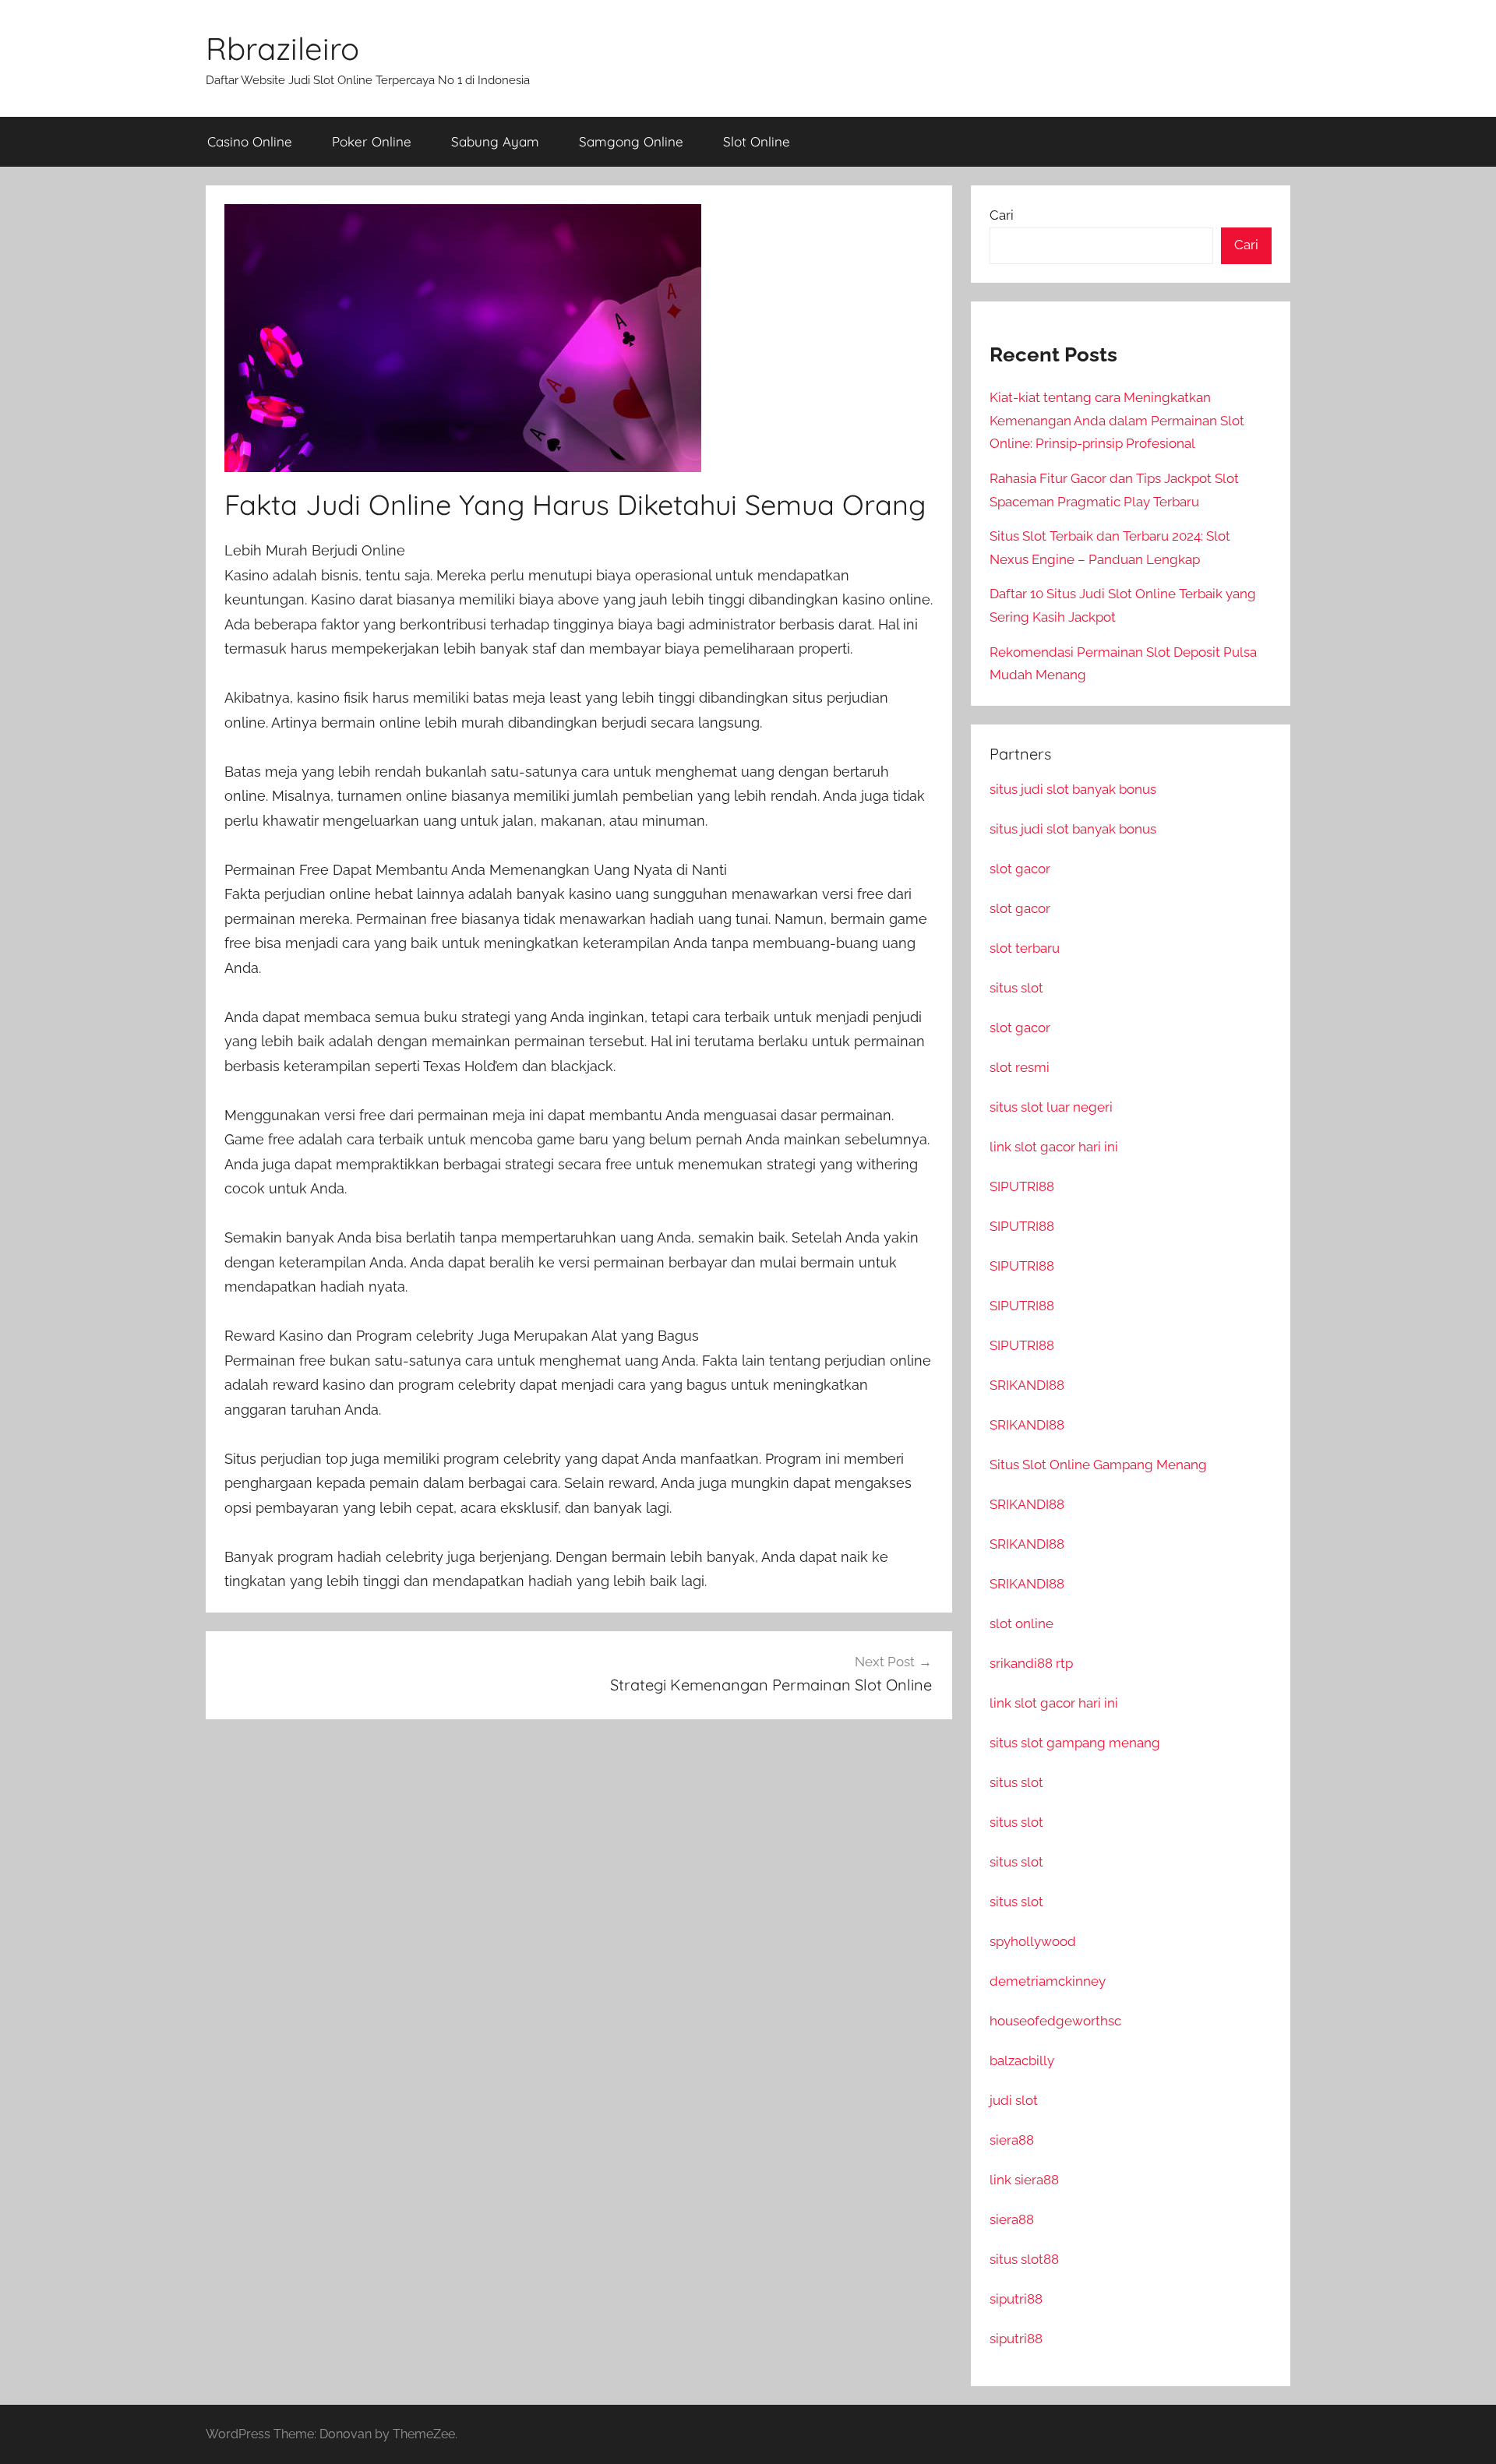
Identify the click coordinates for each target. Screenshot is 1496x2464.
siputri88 (1016, 2299)
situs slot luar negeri (1051, 1107)
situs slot (1016, 988)
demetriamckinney (1048, 1981)
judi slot (1014, 2100)
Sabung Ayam (495, 141)
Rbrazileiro (282, 48)
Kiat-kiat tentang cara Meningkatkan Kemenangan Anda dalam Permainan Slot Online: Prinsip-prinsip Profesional (1117, 421)
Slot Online (757, 141)
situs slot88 (1024, 2259)
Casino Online (250, 141)
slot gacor (1020, 869)
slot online (1021, 1623)
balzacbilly (1022, 2060)
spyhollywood (1033, 1941)
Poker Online (372, 141)
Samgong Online (631, 141)
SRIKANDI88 (1027, 1385)
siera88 (1012, 2140)
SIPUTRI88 (1022, 1186)
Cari (1002, 215)
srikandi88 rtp (1031, 1663)
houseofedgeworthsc (1055, 2021)
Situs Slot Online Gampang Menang (1098, 1465)
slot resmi (1020, 1067)
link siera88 (1024, 2180)
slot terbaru (1025, 948)
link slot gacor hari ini (1054, 1147)
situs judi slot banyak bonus (1073, 789)
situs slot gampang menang (1075, 1743)
